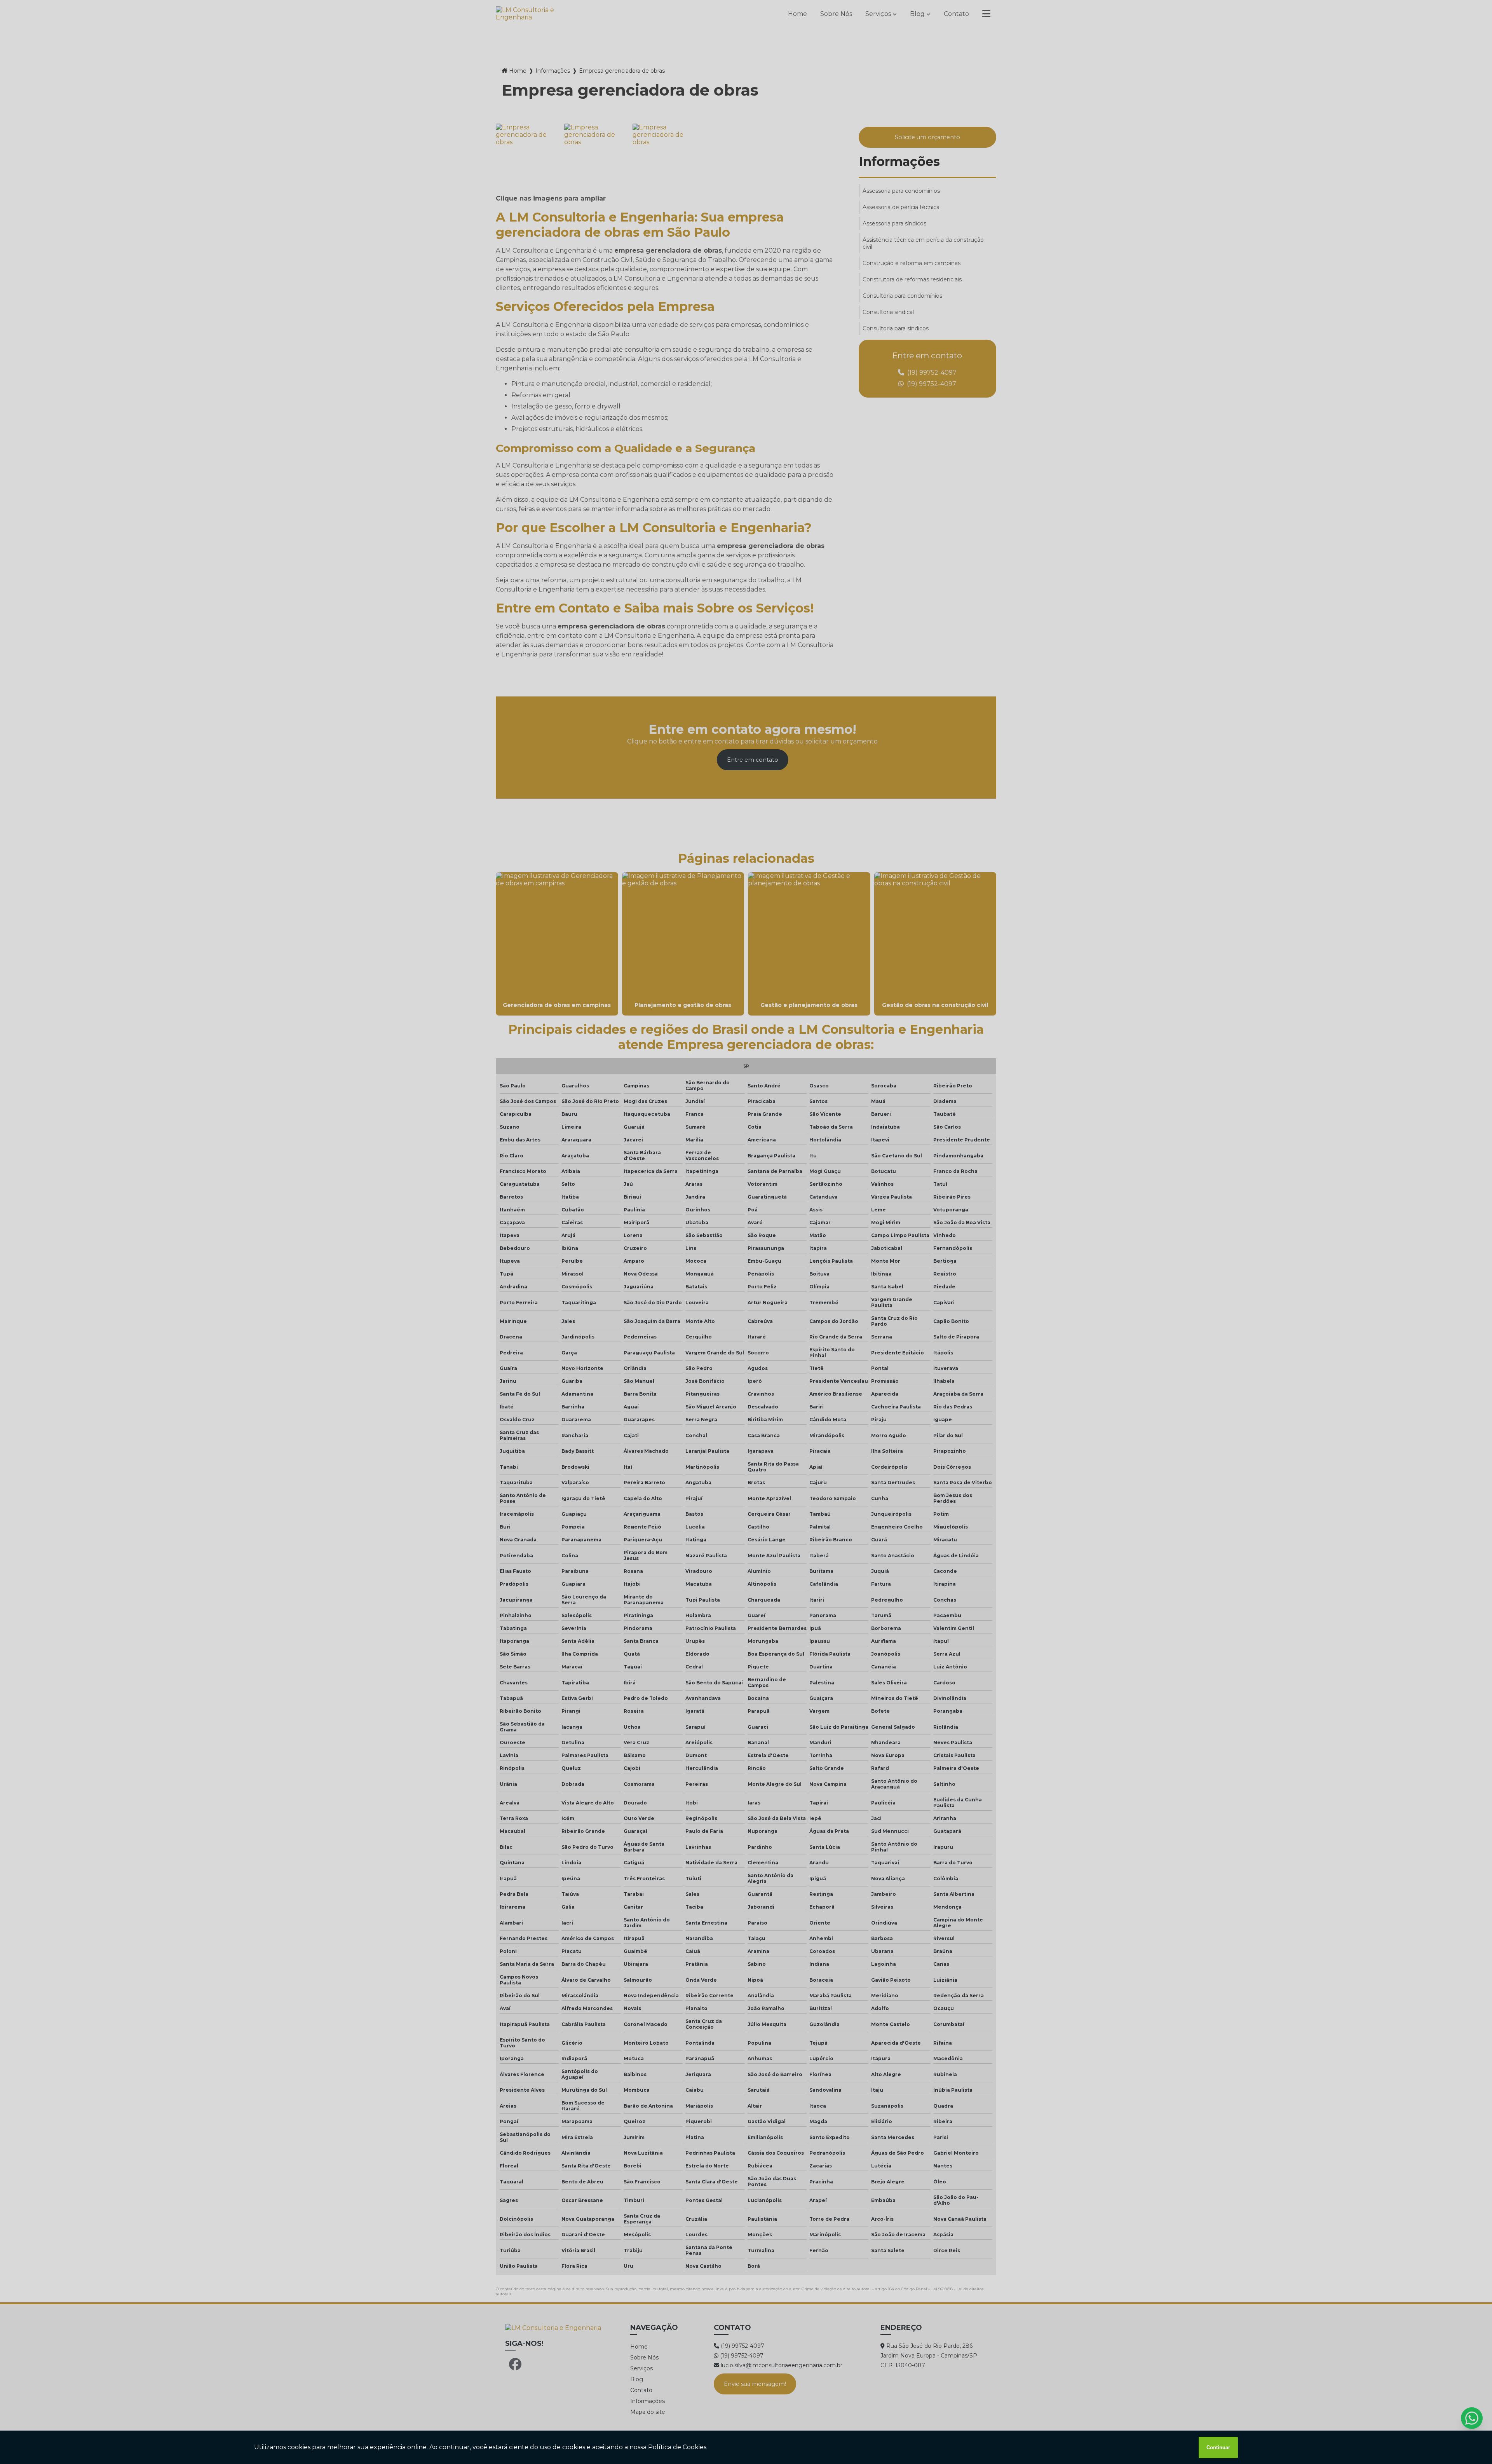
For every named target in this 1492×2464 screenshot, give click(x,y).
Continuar (1218, 2447)
